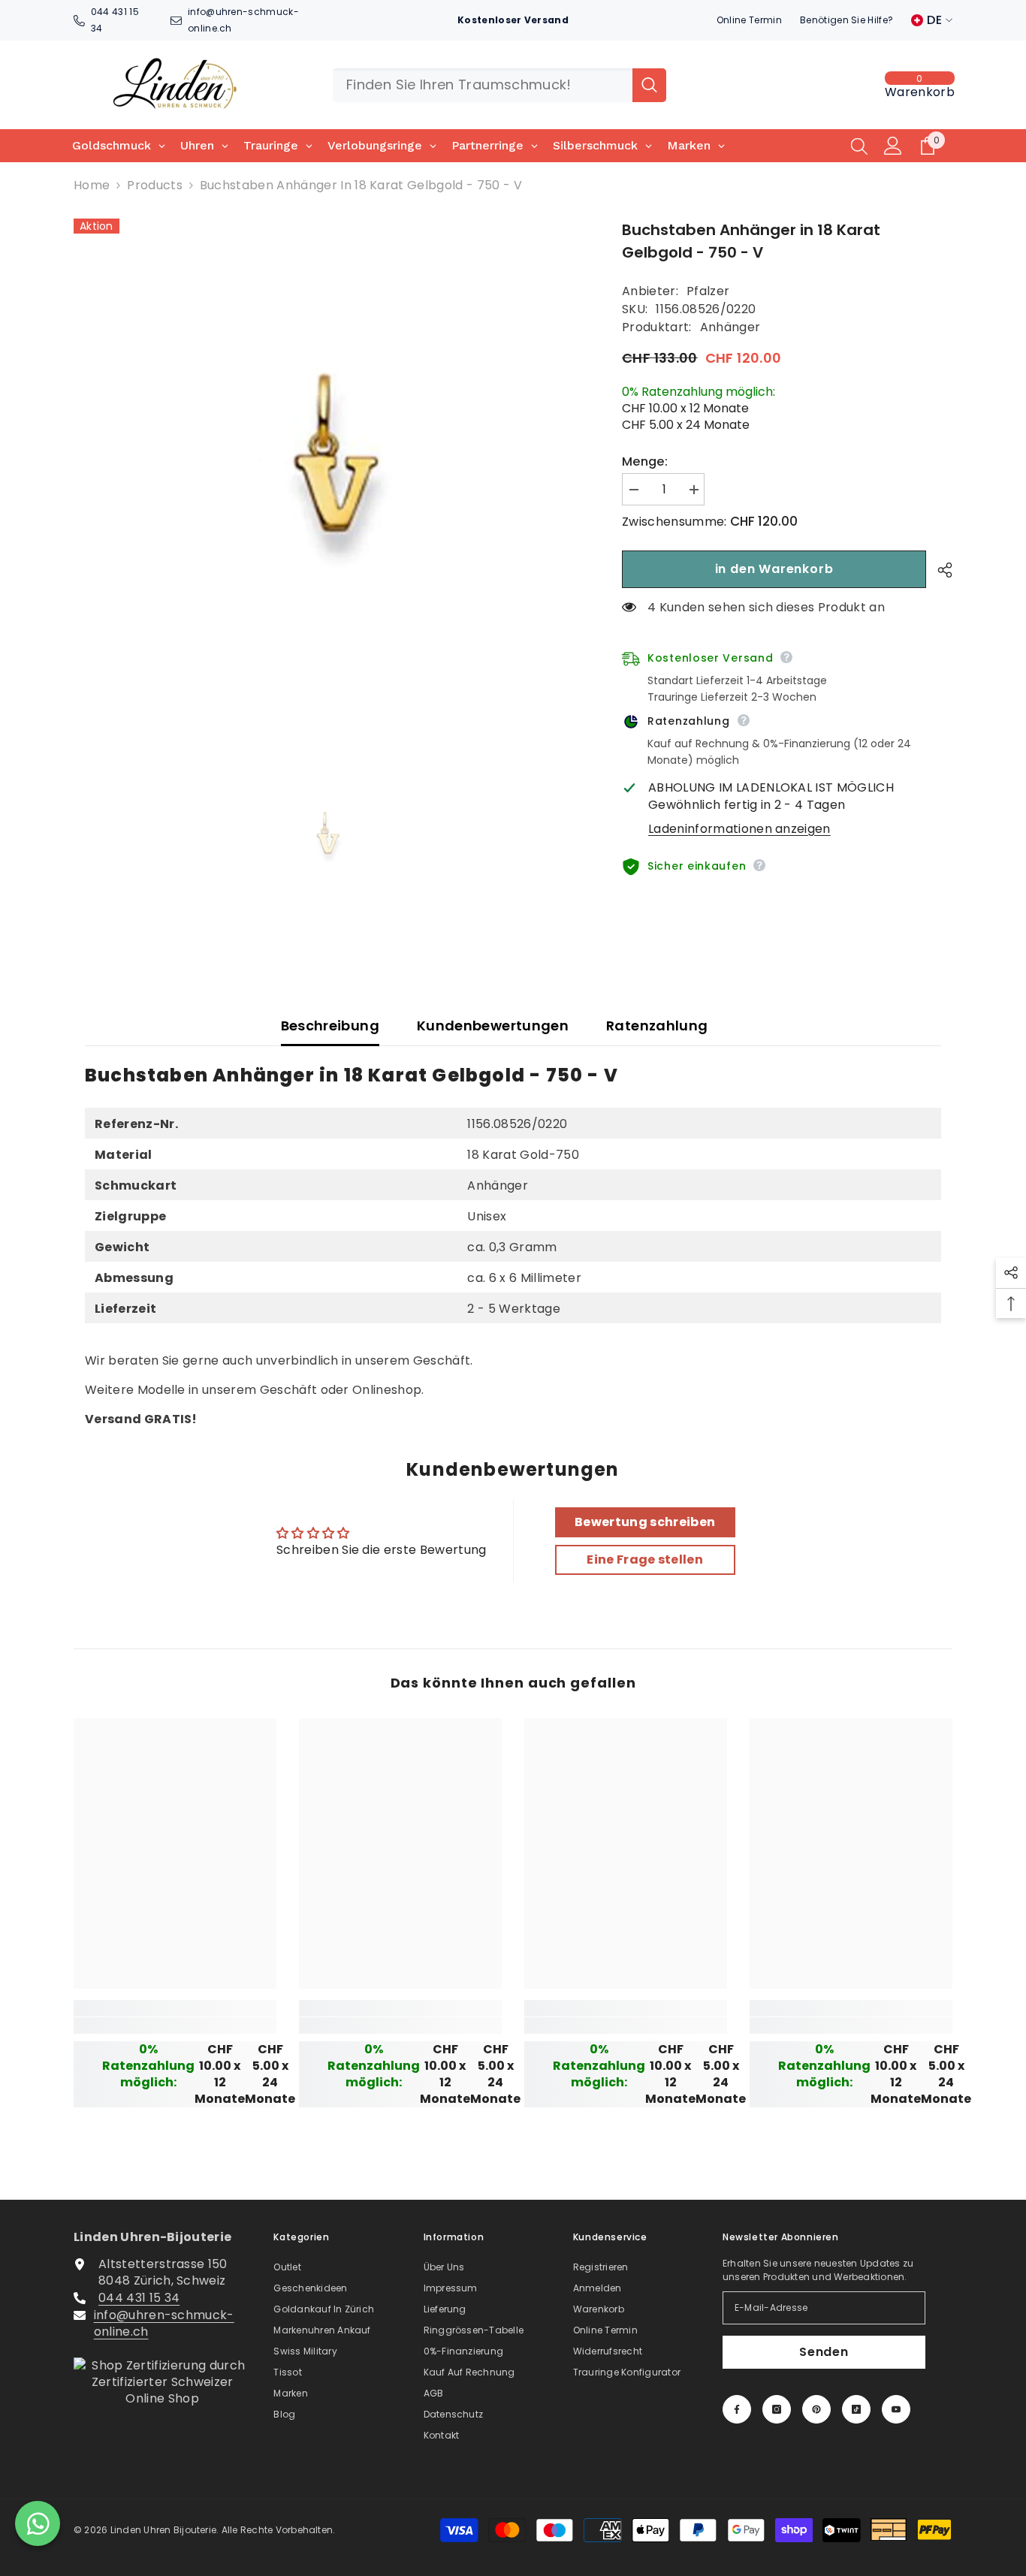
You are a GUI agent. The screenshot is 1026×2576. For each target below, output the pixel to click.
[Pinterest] (816, 2409)
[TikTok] (856, 2409)
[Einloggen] (893, 146)
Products (155, 186)
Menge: (645, 462)
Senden (824, 2352)
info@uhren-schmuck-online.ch (164, 2323)
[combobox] (483, 85)
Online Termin (749, 20)
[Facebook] (737, 2409)
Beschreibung (330, 1026)
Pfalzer (708, 291)
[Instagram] (777, 2409)
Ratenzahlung (657, 1026)
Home (92, 186)
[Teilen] (939, 570)
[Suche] (499, 85)
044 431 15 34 (139, 2298)
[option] (326, 471)
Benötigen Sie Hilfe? (846, 20)
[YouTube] (896, 2409)
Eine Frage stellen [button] (645, 1559)
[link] (175, 2026)
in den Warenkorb (774, 569)
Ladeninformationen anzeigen (739, 829)
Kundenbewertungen (493, 1026)
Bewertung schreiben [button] (645, 1522)
